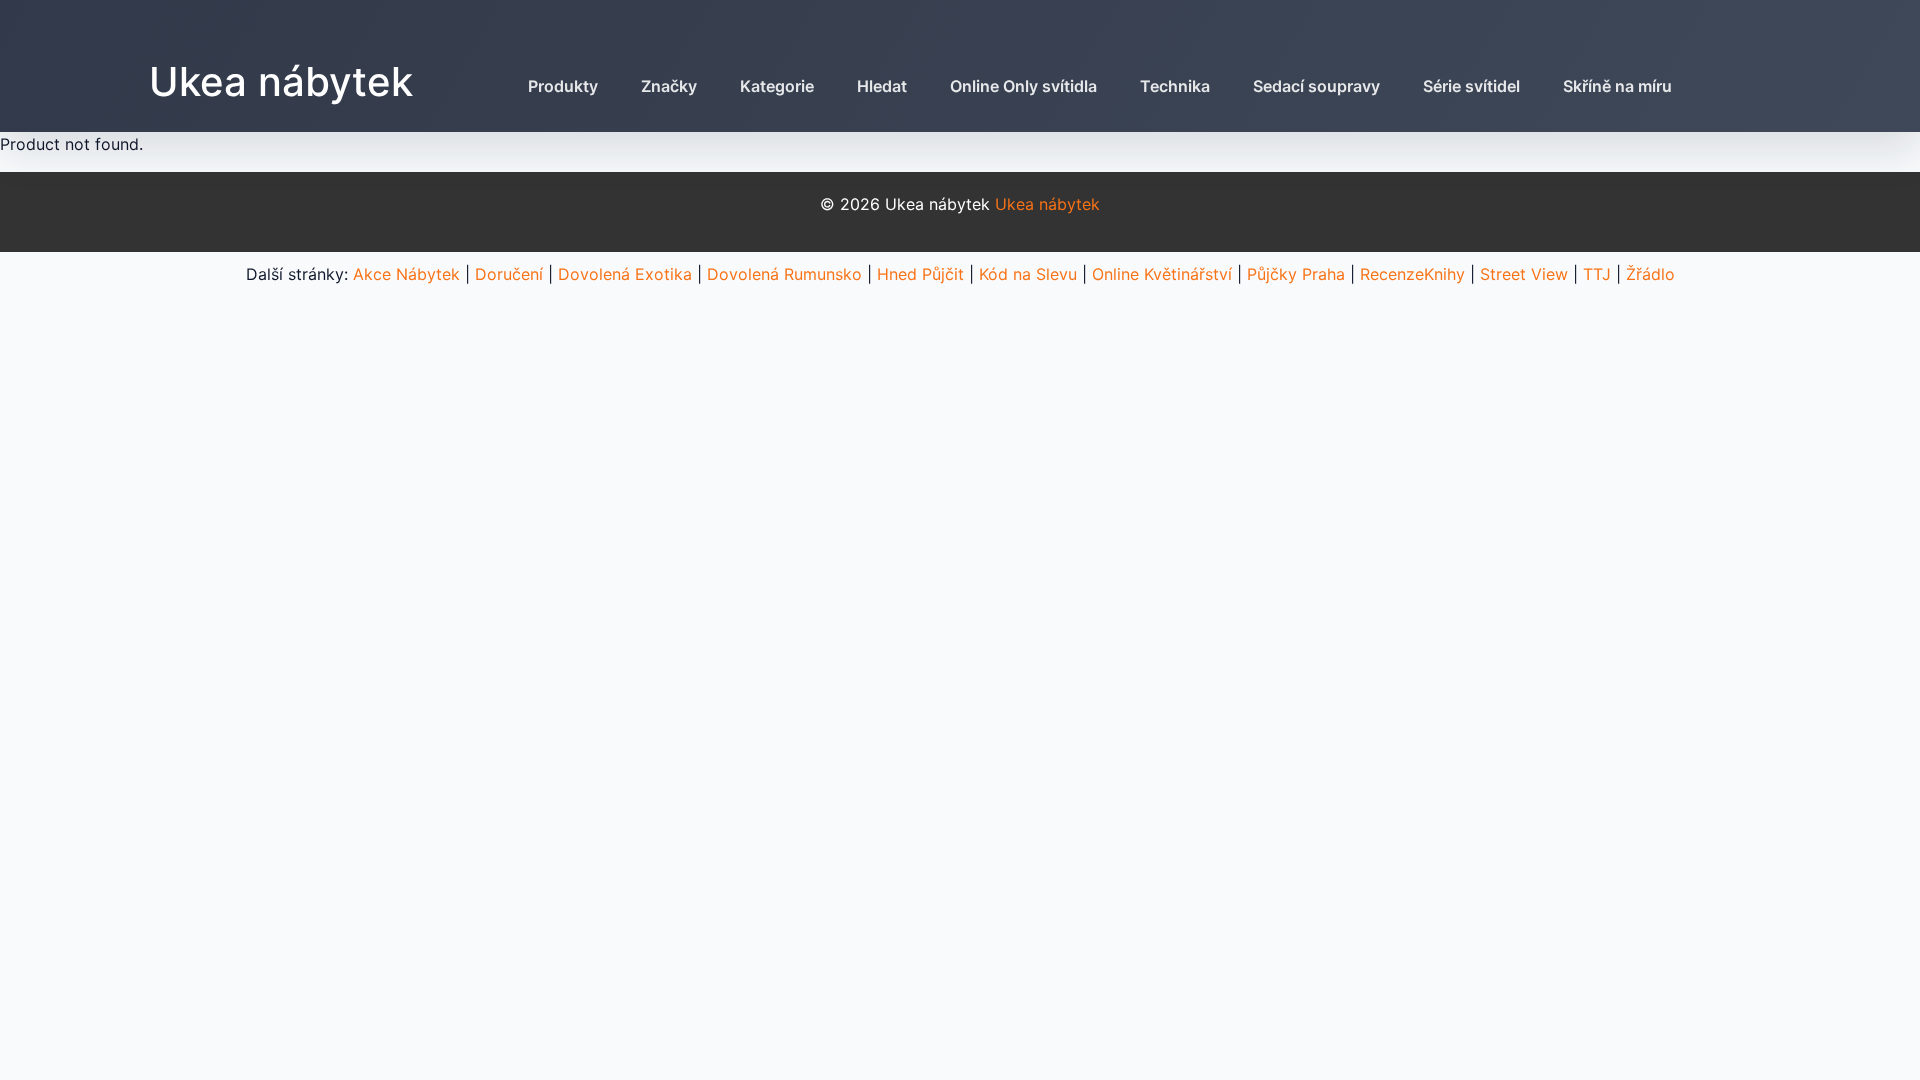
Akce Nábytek (406, 274)
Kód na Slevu (1028, 274)
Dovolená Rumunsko (784, 274)
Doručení (509, 274)
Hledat (882, 86)
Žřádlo (1650, 274)
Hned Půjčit (920, 274)
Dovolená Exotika (625, 274)
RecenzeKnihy (1412, 274)
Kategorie (777, 86)
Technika (1175, 86)
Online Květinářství (1162, 274)
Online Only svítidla (1023, 86)
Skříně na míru (1617, 86)
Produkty (563, 86)
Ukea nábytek (281, 81)
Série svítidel (1471, 86)
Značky (669, 86)
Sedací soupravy (1316, 86)
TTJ (1597, 274)
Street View (1524, 274)
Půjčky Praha (1296, 274)
